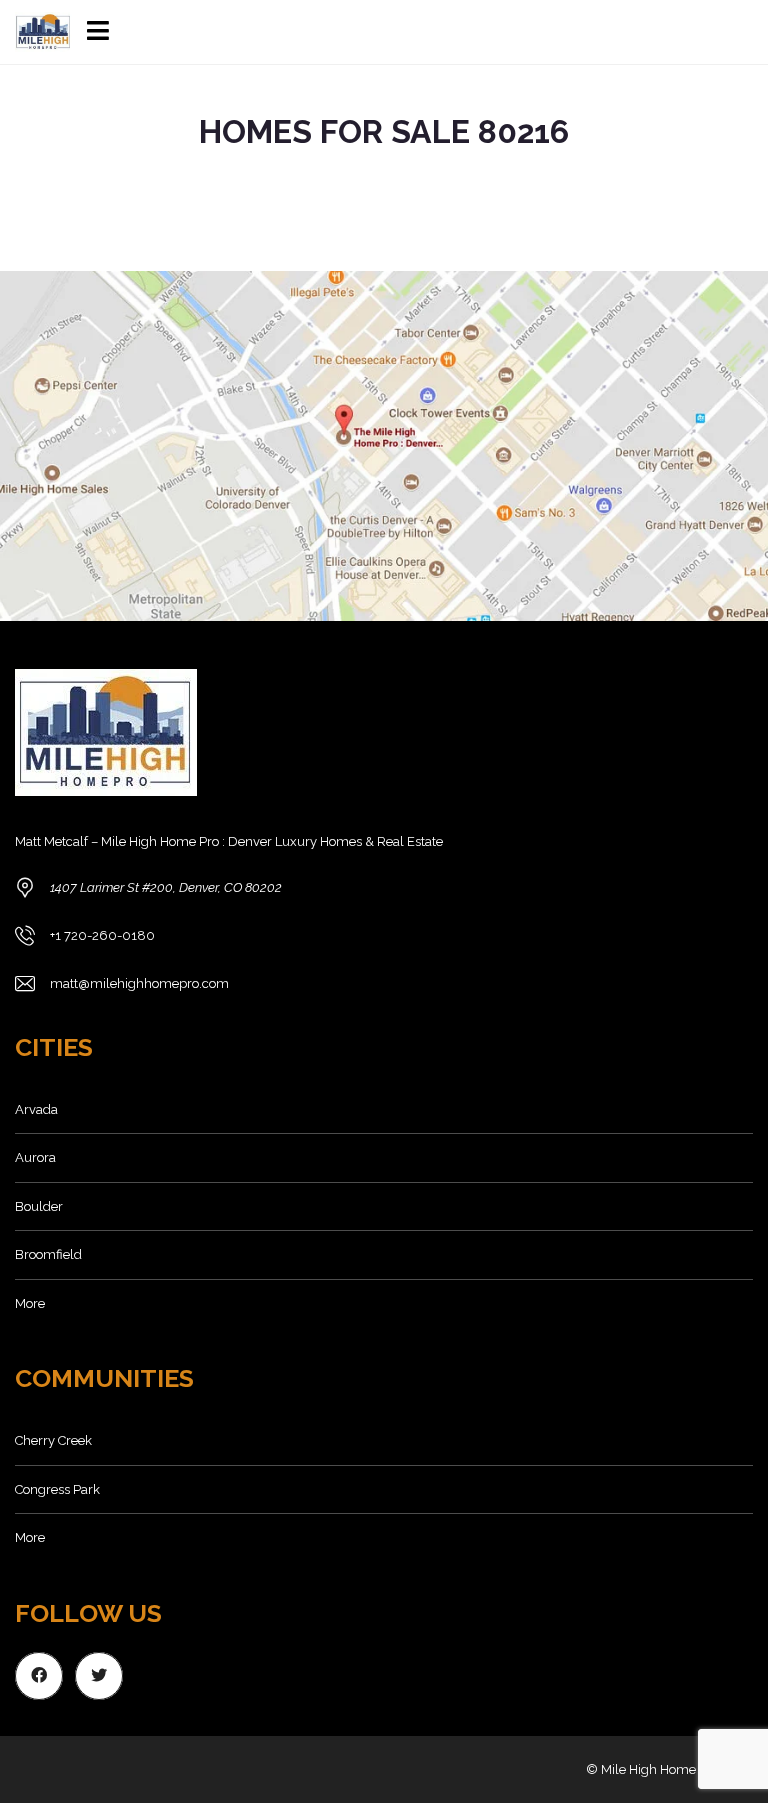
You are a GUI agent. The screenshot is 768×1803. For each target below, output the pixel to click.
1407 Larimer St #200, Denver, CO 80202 (166, 887)
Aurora (35, 1157)
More (30, 1303)
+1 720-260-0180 (102, 935)
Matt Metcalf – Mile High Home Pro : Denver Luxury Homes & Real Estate (229, 841)
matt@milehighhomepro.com (139, 983)
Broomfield (48, 1254)
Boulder (39, 1206)
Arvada (36, 1109)
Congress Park (57, 1489)
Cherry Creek (53, 1440)
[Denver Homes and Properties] (36, 32)
